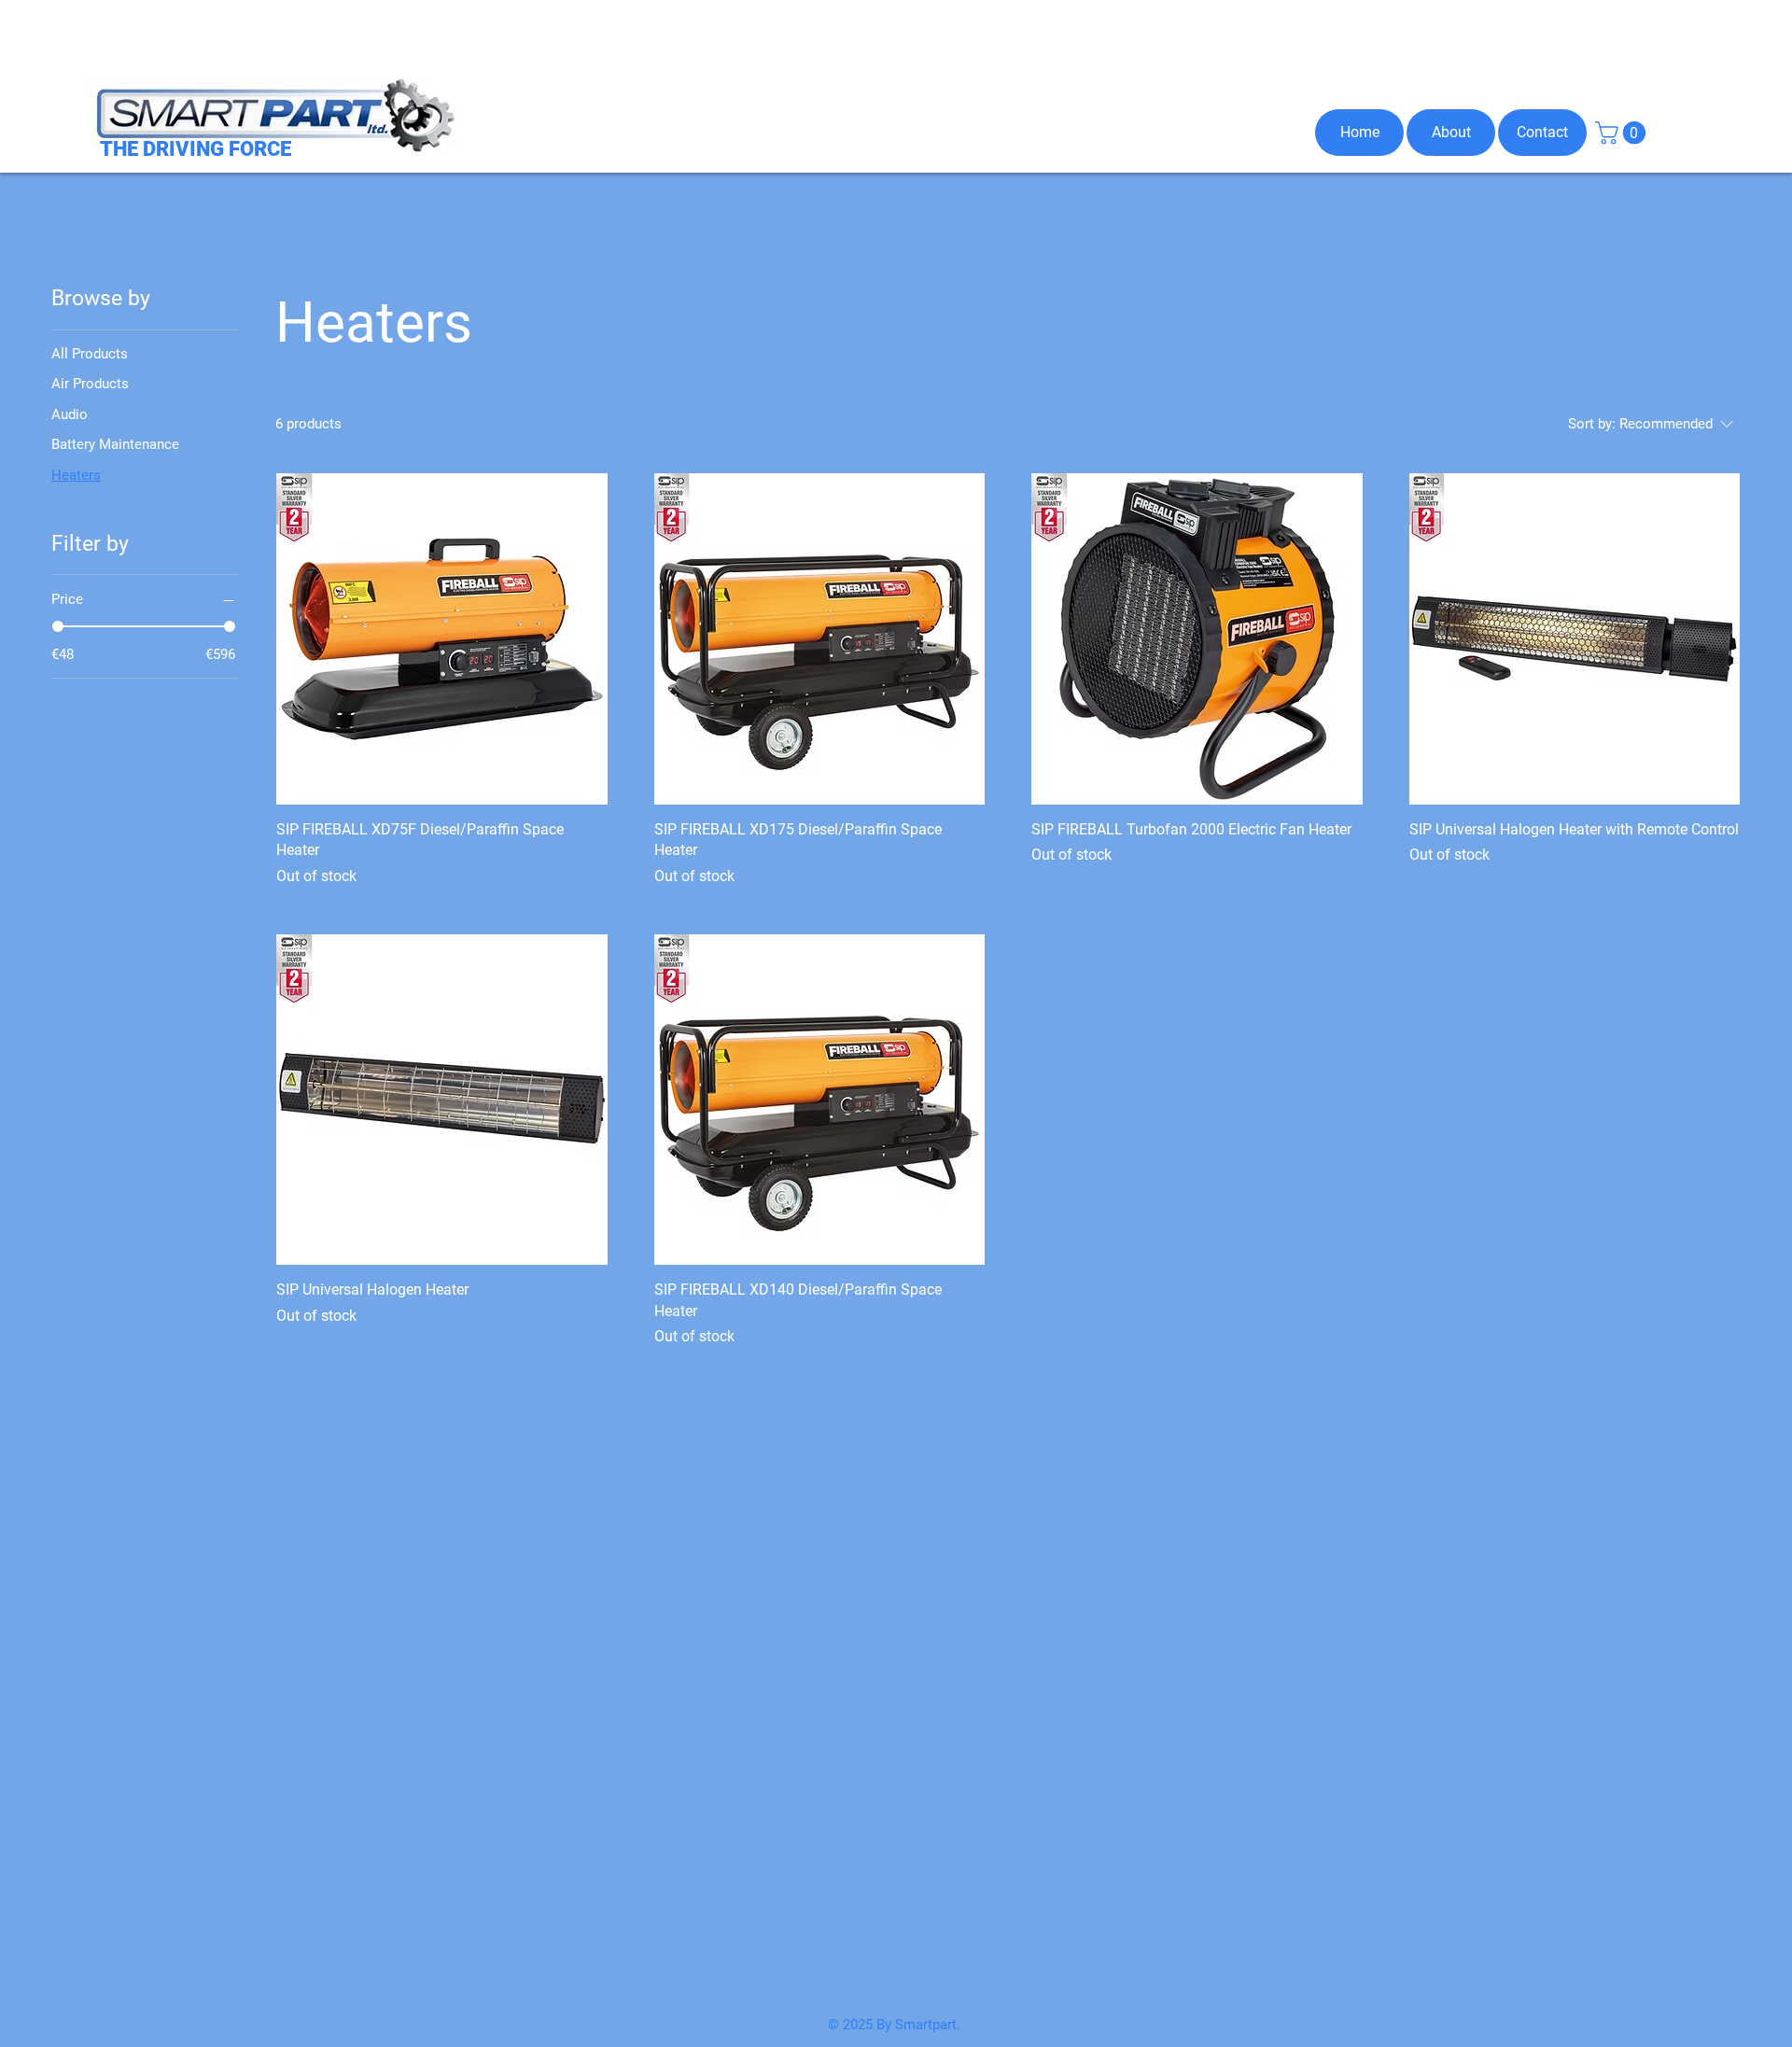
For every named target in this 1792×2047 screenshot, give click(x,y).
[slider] (58, 626)
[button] (1623, 133)
